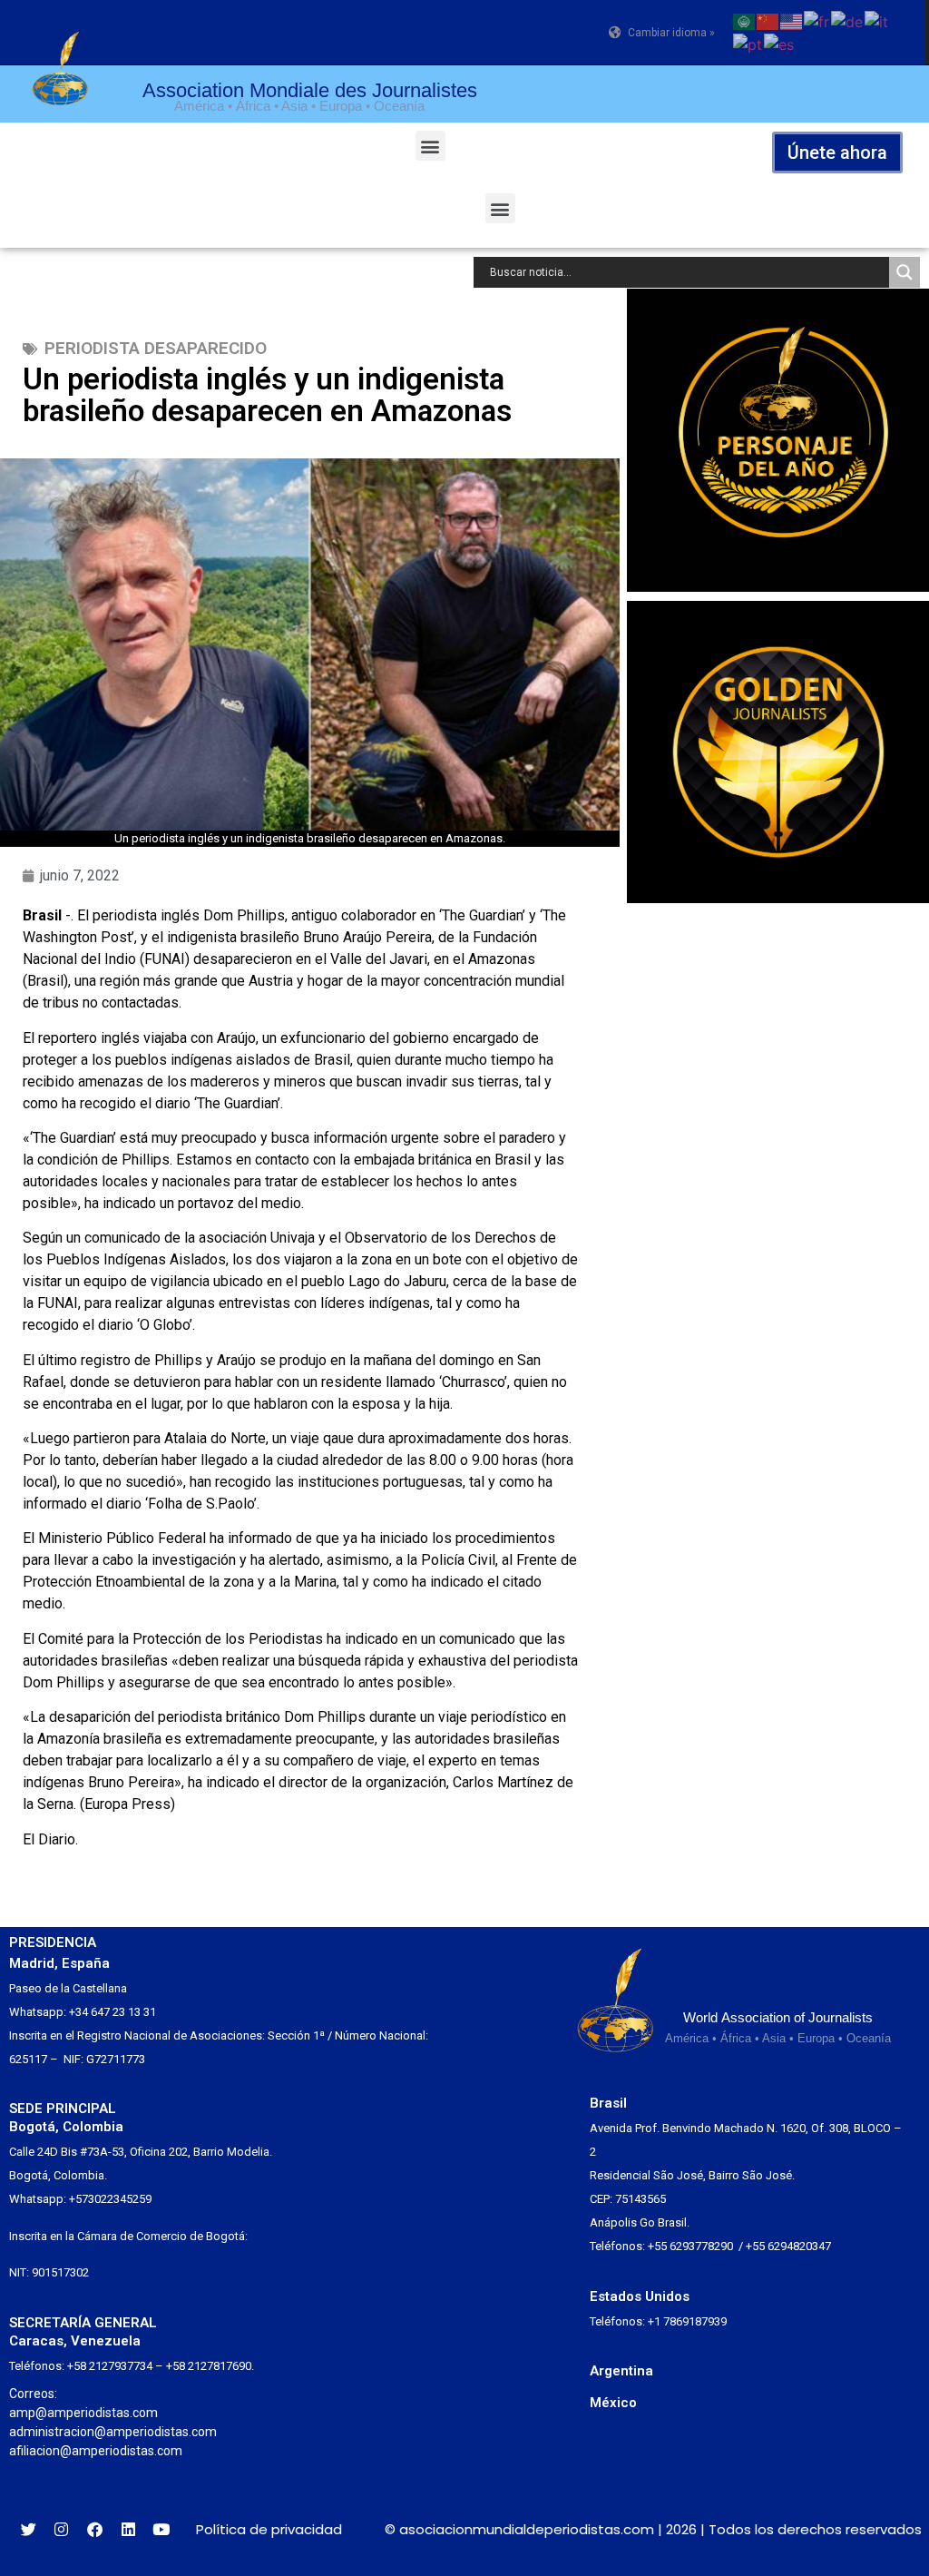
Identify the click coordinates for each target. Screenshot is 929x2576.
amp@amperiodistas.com (83, 2413)
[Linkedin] (128, 2529)
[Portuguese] (748, 44)
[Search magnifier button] (905, 272)
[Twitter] (29, 2529)
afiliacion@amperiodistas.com (96, 2451)
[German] (848, 20)
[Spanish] (780, 44)
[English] (792, 20)
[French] (817, 20)
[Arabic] (745, 20)
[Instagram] (62, 2529)
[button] (430, 146)
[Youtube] (161, 2529)
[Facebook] (95, 2529)
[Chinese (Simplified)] (768, 20)
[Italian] (877, 20)
